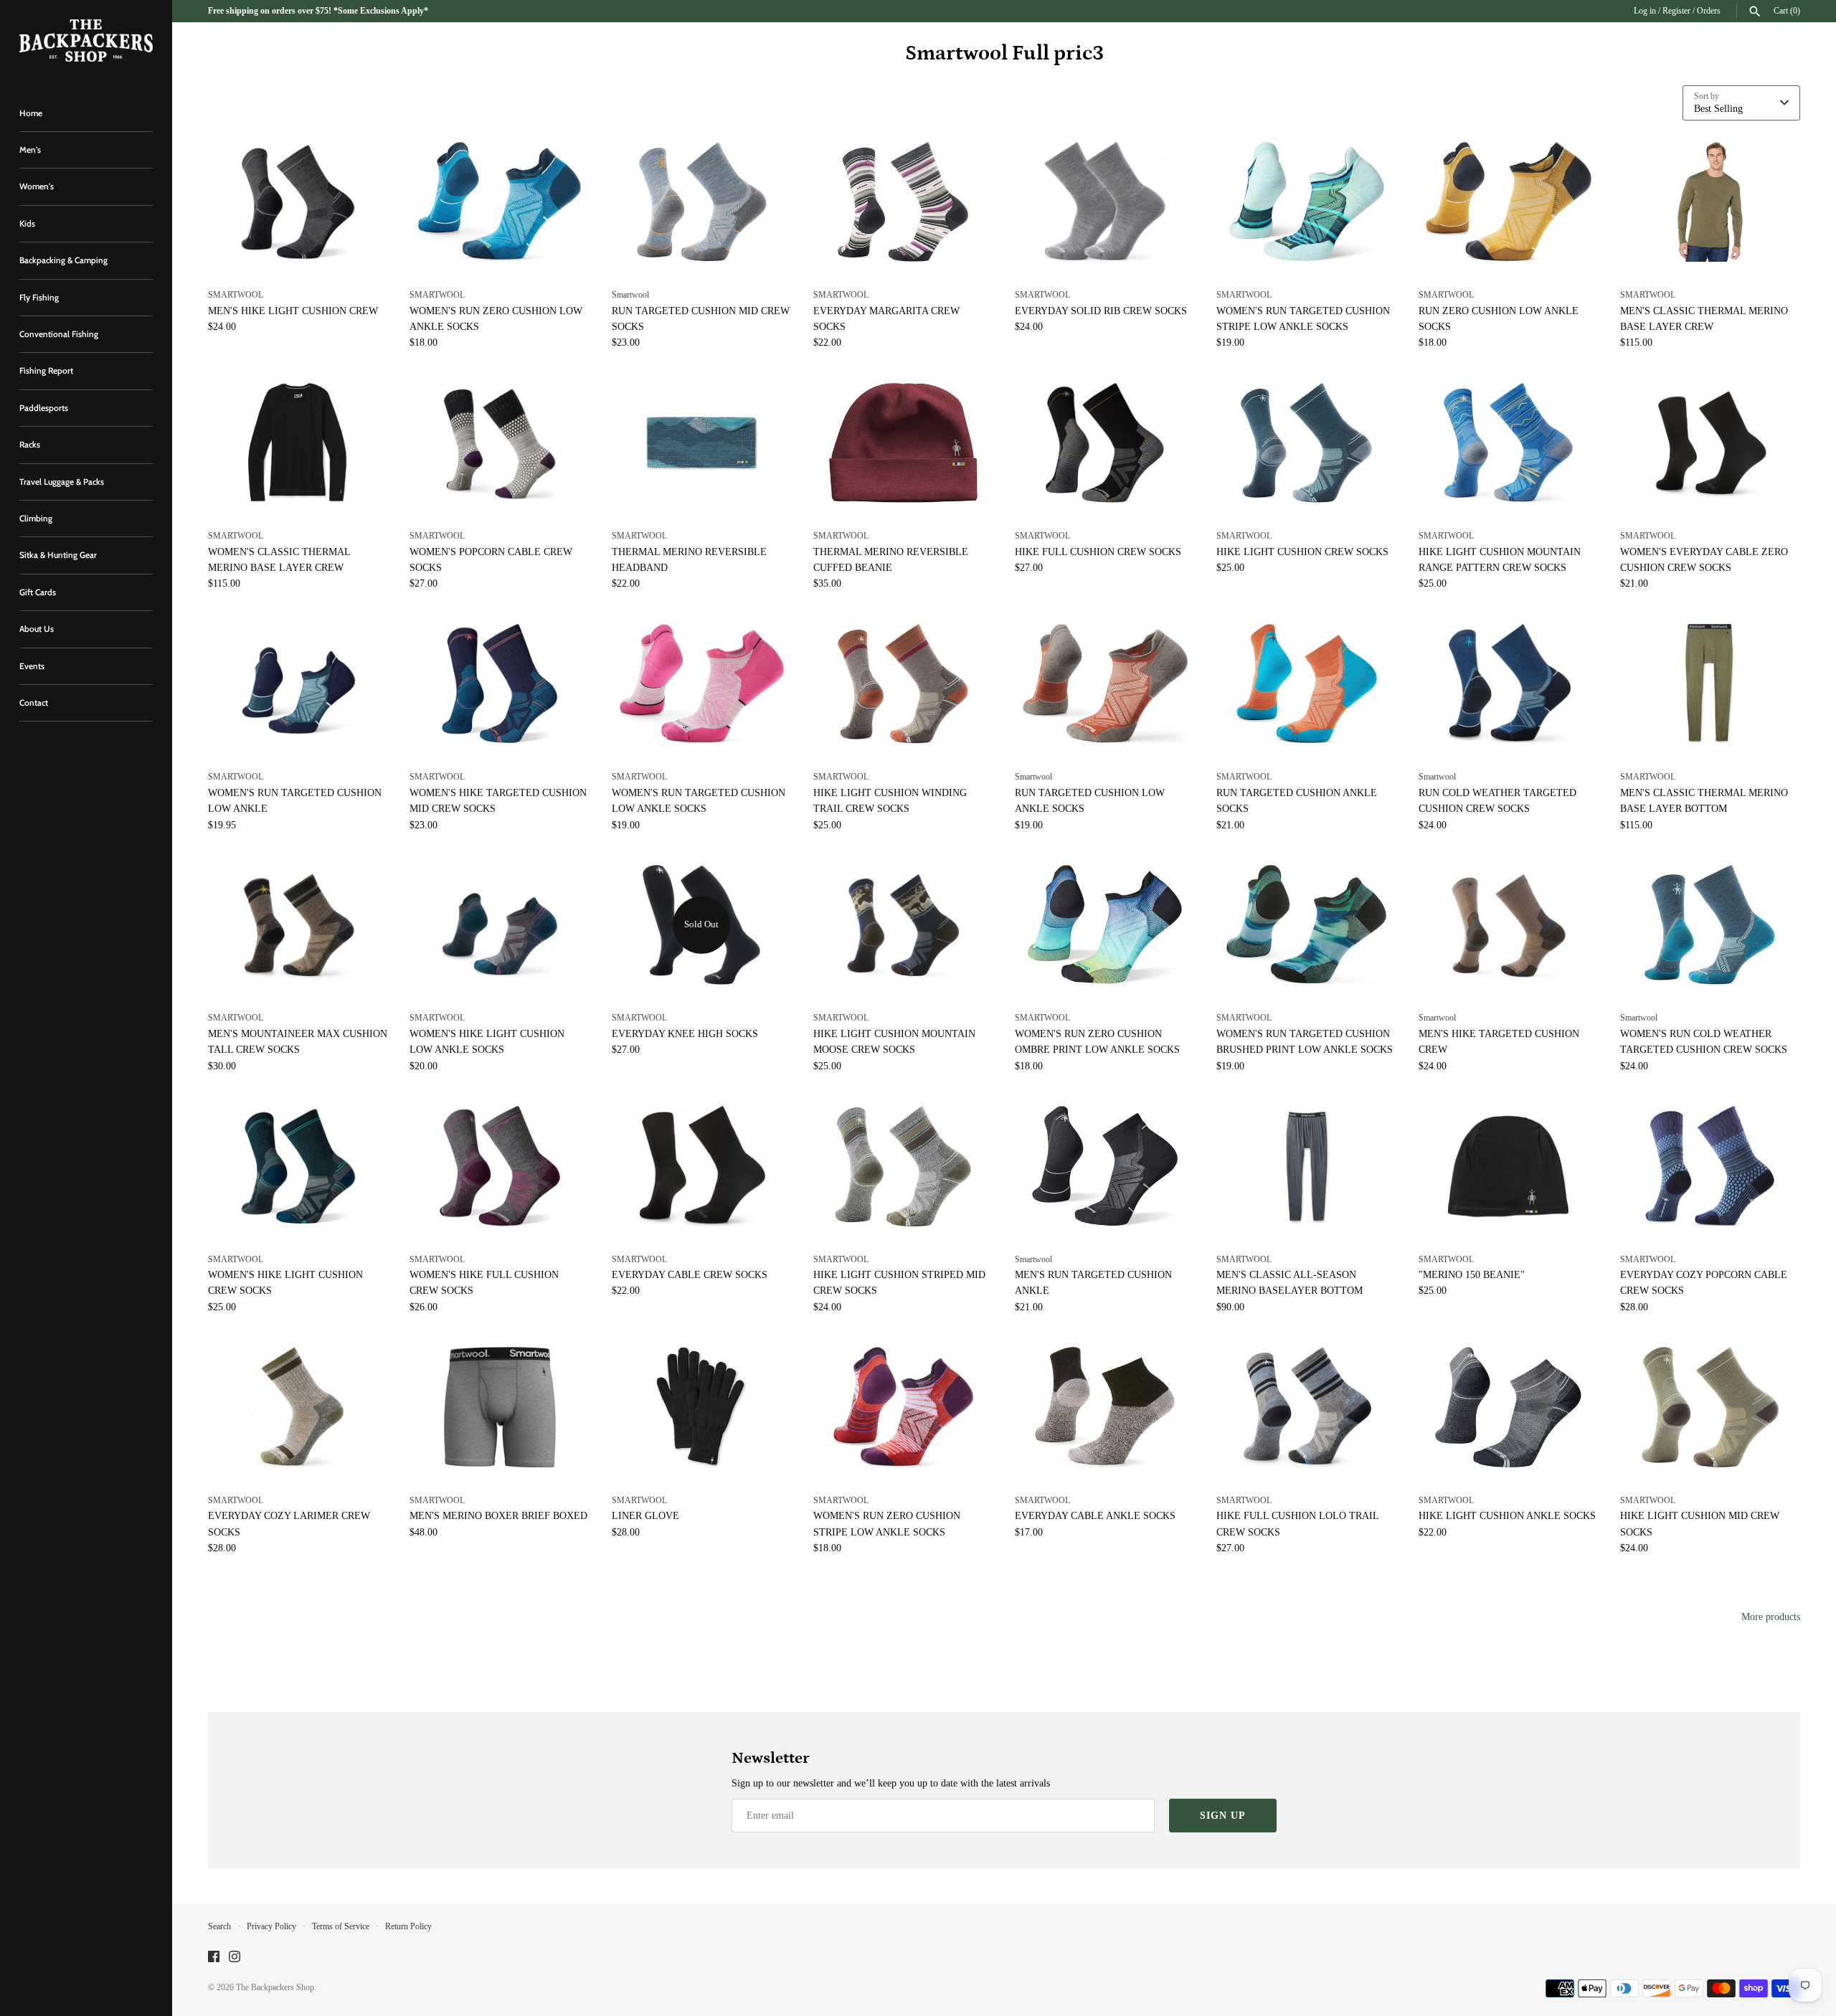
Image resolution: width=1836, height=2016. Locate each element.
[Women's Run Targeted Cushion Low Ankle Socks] (702, 684)
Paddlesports (44, 408)
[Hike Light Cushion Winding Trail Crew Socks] (903, 684)
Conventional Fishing (59, 334)
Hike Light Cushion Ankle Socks (1507, 1516)
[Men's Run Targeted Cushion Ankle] (1105, 1166)
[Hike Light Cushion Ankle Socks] (1509, 1407)
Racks (30, 445)
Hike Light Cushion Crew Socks (1302, 552)
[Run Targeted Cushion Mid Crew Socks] (702, 202)
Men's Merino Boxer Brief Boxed (498, 1516)
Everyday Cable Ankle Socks (1095, 1516)
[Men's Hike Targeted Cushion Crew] (1509, 925)
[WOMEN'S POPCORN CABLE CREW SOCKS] (500, 443)
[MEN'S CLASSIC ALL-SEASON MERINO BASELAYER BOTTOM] (1306, 1166)
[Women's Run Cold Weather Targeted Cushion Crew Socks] (1710, 925)
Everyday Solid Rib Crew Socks (1101, 311)
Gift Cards (38, 592)
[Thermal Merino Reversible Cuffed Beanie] (903, 443)
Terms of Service (341, 1926)
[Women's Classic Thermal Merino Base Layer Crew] (298, 443)
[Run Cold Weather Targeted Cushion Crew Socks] (1509, 684)
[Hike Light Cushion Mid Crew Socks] (1710, 1407)
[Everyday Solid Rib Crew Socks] (1105, 202)
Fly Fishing (39, 298)
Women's (37, 186)
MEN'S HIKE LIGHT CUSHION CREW (293, 311)
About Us (37, 629)
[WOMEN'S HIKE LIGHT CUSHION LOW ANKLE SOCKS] (500, 925)
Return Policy (408, 1926)
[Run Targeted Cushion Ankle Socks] (1306, 684)
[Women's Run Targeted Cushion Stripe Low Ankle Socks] (1306, 202)
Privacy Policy (271, 1926)
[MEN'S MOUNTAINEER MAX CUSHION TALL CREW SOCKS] (298, 925)
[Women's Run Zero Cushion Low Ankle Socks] (500, 202)
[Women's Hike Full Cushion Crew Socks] (500, 1166)
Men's (30, 150)
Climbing (36, 519)
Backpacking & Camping (63, 260)
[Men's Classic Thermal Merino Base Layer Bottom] (1710, 684)
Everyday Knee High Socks (685, 1034)
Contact (34, 703)
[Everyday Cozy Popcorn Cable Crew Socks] (1710, 1166)
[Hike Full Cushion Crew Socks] (1105, 443)
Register (1676, 11)
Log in (1645, 11)
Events (32, 666)
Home (31, 113)
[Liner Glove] (702, 1407)
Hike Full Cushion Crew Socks (1098, 552)
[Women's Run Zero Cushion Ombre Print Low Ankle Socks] (1105, 925)
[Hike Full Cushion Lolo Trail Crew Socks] (1306, 1407)
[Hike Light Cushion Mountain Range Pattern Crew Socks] (1509, 443)
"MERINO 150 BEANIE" (1472, 1275)
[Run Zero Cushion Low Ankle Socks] (1509, 202)
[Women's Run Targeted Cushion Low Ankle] (298, 684)
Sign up (1223, 1816)
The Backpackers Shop (275, 1987)
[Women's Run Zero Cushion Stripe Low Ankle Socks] (903, 1407)
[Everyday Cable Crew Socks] (702, 1166)
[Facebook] (214, 1958)
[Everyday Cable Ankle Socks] (1105, 1407)
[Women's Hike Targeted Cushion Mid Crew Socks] (500, 684)
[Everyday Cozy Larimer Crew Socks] (298, 1407)
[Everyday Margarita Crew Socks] (903, 202)
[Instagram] (235, 1958)
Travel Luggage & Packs (62, 482)
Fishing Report (46, 371)
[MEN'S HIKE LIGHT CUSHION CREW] (298, 202)
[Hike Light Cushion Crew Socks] (1306, 443)
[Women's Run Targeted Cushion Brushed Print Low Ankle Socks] (1306, 925)
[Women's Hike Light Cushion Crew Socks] (298, 1166)
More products (1771, 1617)
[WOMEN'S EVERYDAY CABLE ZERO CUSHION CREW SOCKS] (1710, 443)
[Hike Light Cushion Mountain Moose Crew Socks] (903, 925)
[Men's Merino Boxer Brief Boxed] (500, 1407)
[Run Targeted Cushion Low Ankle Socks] (1105, 684)
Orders (1709, 11)
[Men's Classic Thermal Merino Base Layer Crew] (1710, 202)
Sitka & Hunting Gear (58, 555)
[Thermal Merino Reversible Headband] (702, 443)
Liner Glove (645, 1516)
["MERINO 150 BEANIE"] (1509, 1166)
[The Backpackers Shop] (86, 41)
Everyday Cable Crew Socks (690, 1275)
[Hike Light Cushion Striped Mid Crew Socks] (903, 1166)
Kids (27, 224)
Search (219, 1926)
